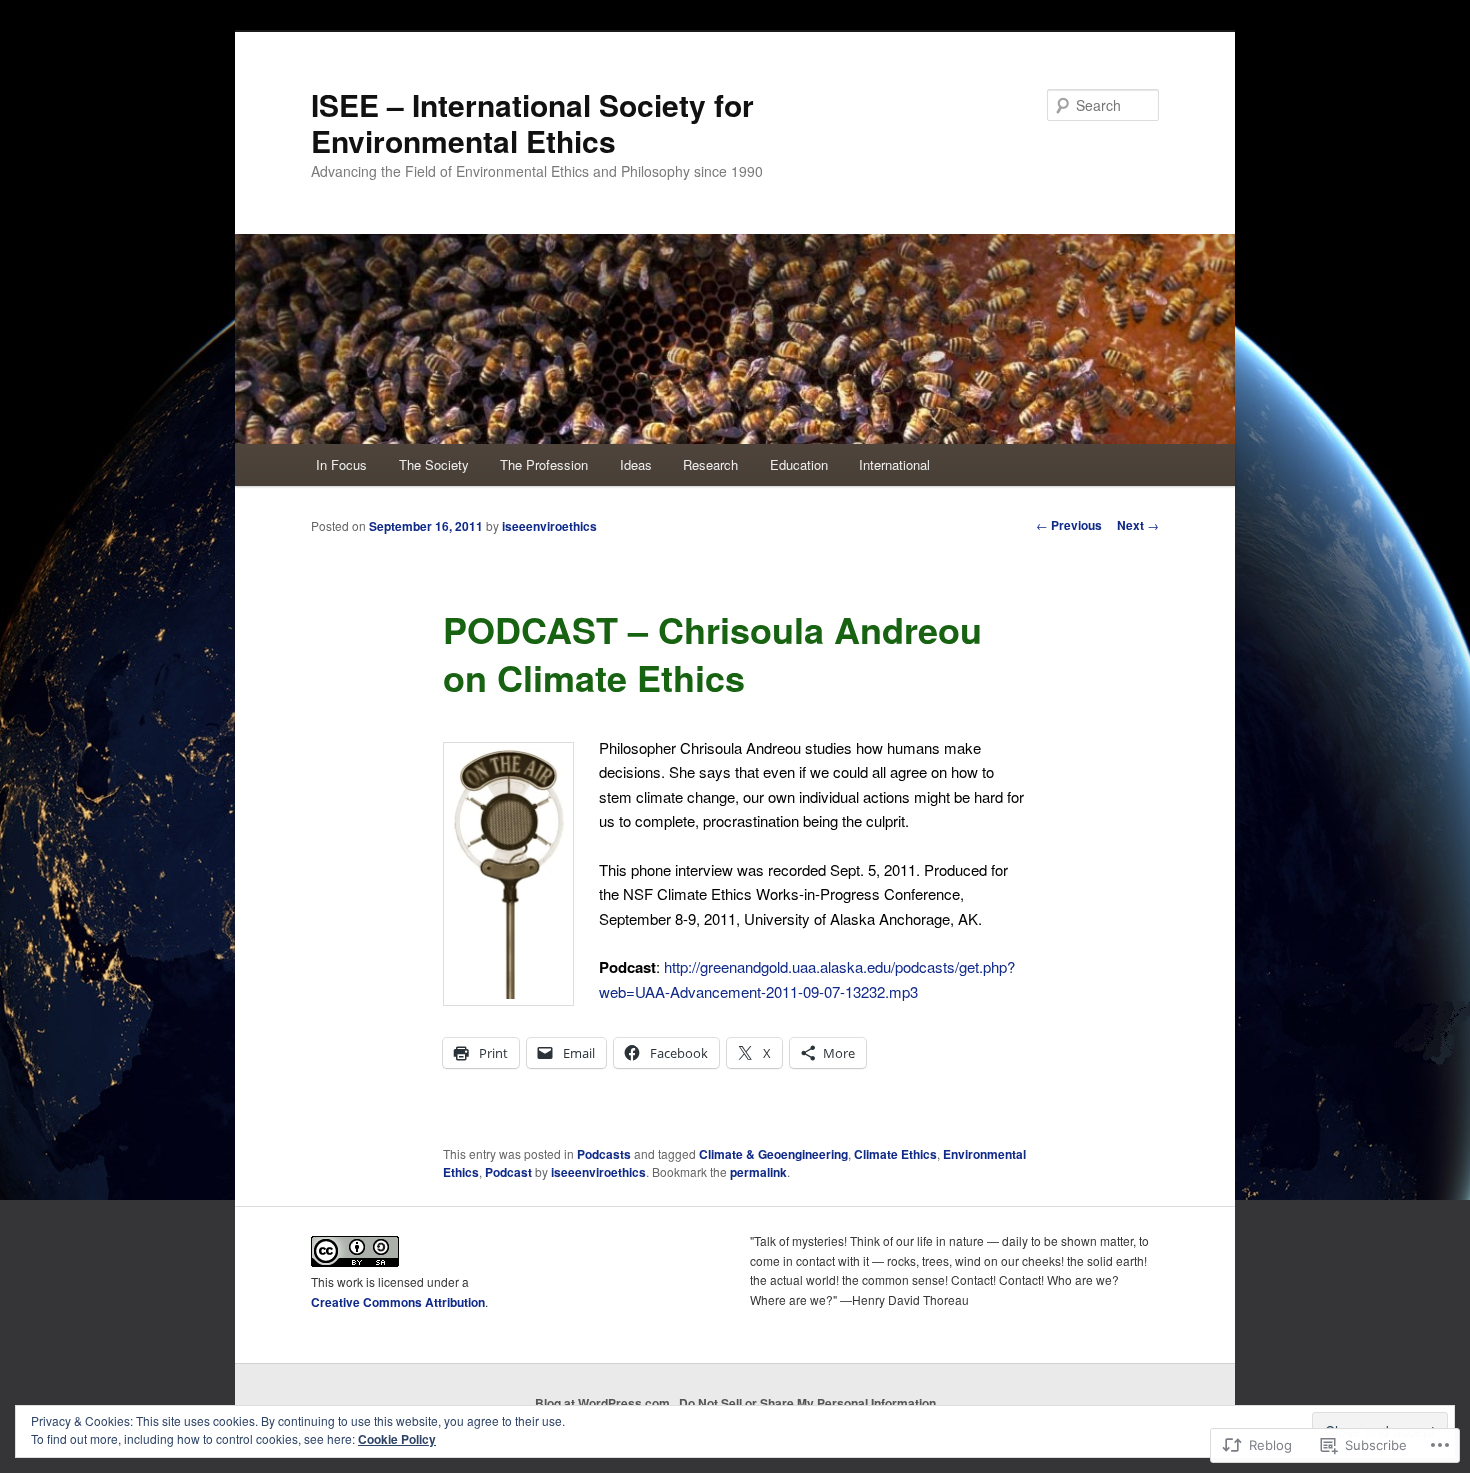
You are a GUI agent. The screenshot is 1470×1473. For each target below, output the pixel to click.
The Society (434, 464)
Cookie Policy (397, 1439)
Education (799, 464)
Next (1138, 525)
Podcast (508, 1172)
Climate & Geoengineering (773, 1154)
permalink (758, 1172)
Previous (1069, 525)
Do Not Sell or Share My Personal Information (807, 1403)
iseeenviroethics (549, 526)
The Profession (544, 464)
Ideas (636, 464)
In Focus (341, 464)
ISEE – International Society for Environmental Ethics (532, 122)
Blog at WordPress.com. (604, 1403)
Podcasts (604, 1154)
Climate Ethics (895, 1154)
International (894, 464)
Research (710, 464)
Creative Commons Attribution (398, 1302)
